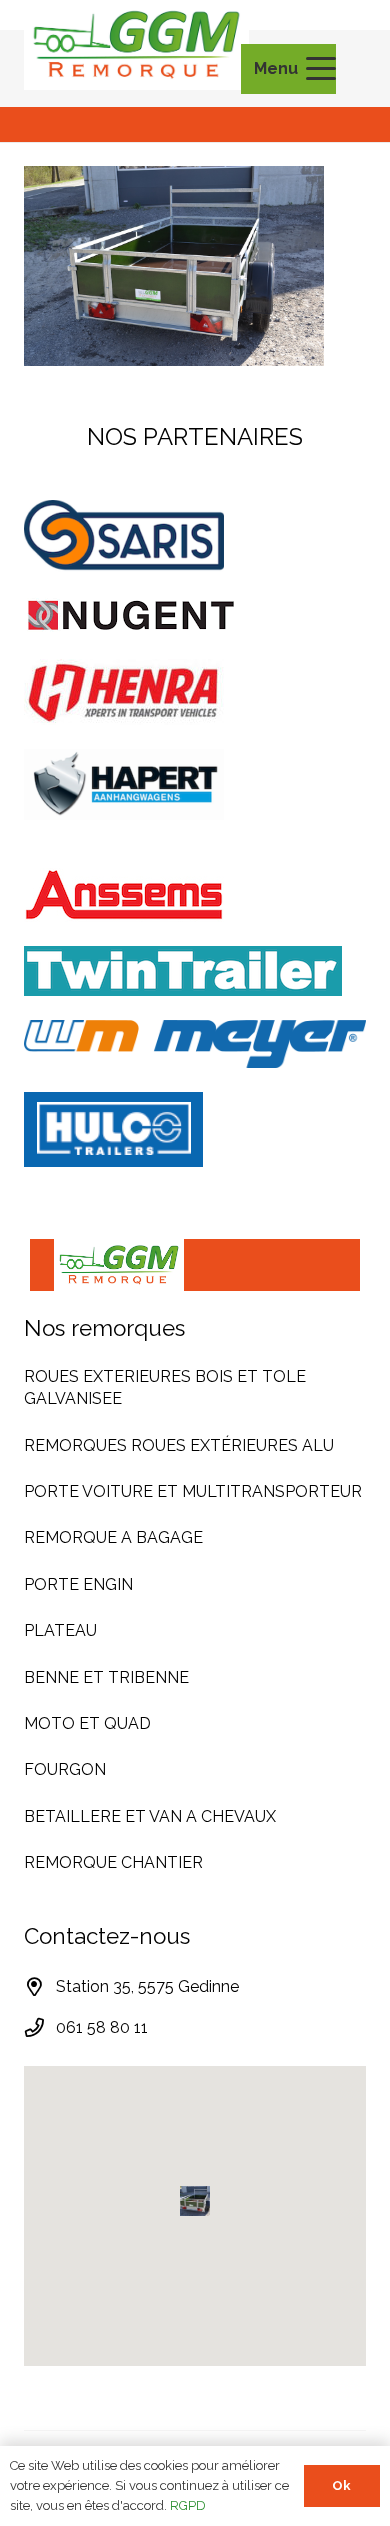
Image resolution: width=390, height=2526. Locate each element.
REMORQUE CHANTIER (113, 1862)
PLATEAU (60, 1630)
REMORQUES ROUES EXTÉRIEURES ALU (179, 1445)
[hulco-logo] (195, 1129)
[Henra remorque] (195, 692)
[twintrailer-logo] (195, 971)
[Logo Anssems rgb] (195, 895)
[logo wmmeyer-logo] (195, 1044)
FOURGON (65, 1769)
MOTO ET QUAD (87, 1723)
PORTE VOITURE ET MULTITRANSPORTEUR (193, 1491)
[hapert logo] (195, 784)
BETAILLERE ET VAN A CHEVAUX (150, 1816)
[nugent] (195, 615)
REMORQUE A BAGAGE (113, 1537)
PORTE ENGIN (78, 1584)
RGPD (188, 2505)
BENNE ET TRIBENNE (106, 1677)
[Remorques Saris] (195, 536)
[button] (295, 69)
